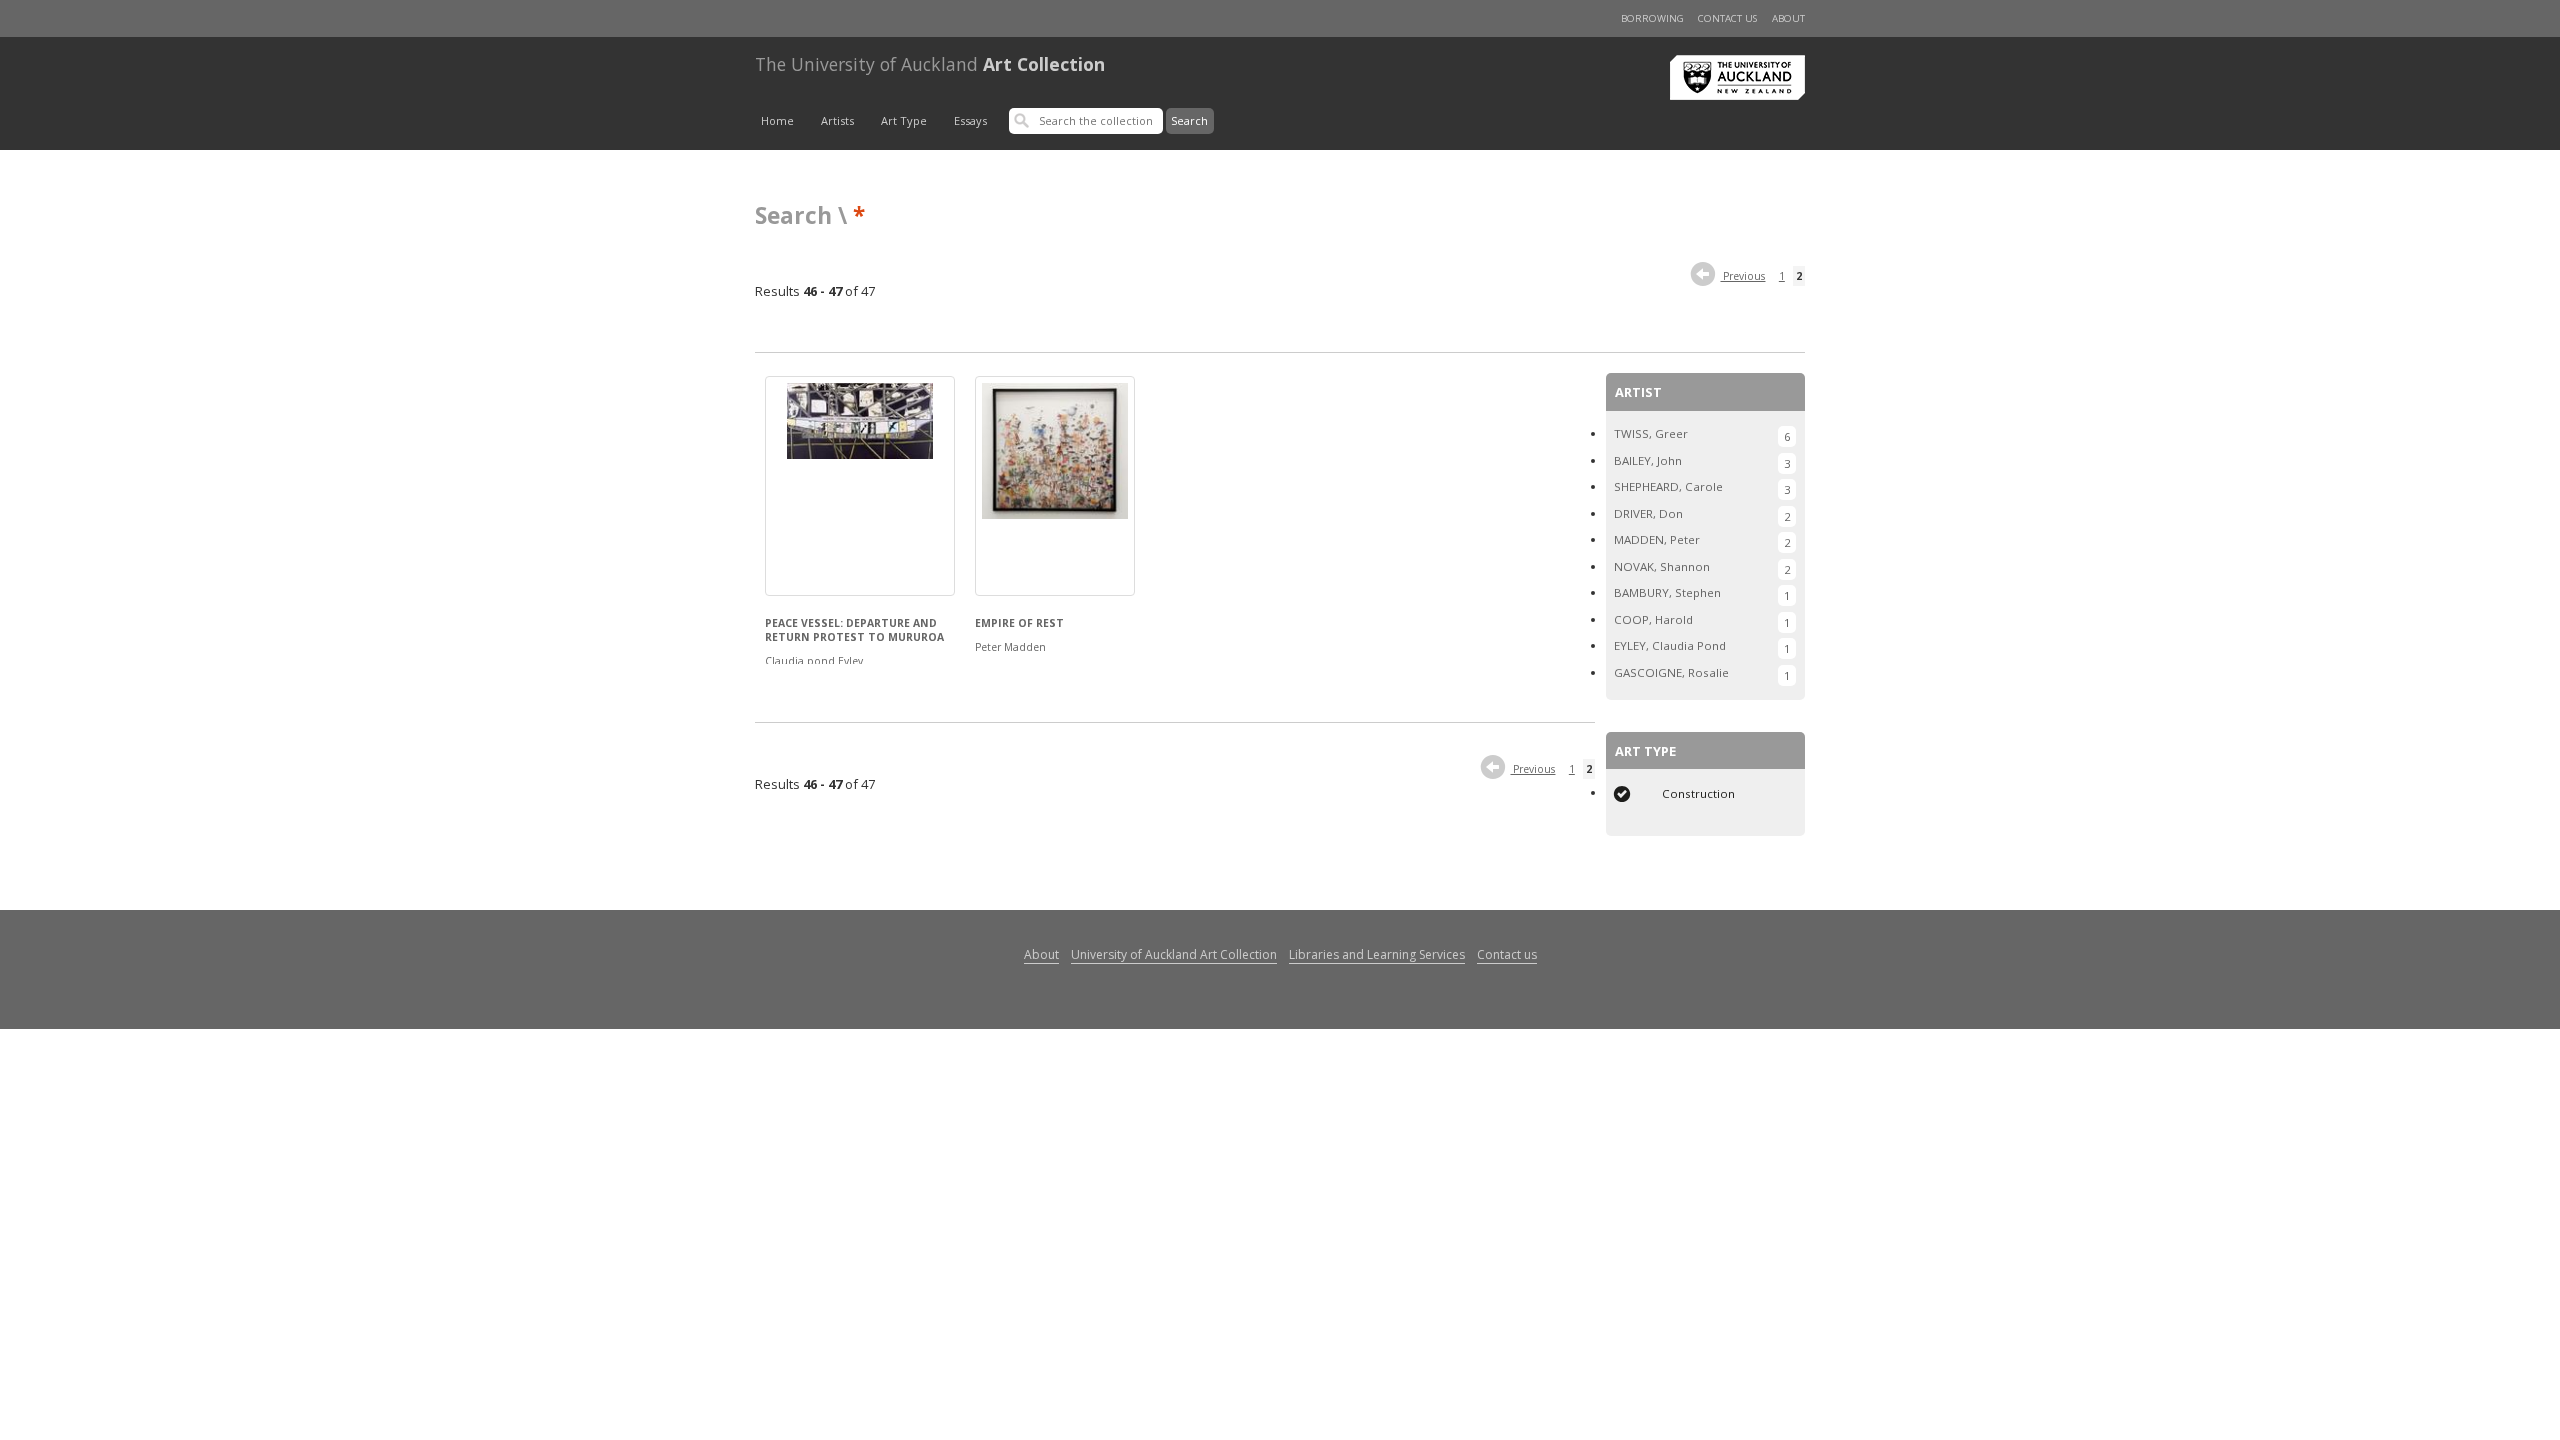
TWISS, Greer (1651, 433)
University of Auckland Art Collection (1174, 954)
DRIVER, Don (1648, 513)
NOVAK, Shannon (1662, 566)
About (1788, 18)
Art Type (904, 120)
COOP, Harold (1653, 619)
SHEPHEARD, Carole (1668, 486)
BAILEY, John (1648, 460)
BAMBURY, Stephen (1667, 592)
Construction (1698, 793)
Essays (970, 120)
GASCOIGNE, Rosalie (1671, 672)
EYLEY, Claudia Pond (1670, 645)
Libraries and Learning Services (1377, 954)
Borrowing (1652, 18)
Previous (1742, 276)
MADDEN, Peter (1657, 539)
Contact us (1727, 18)
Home (777, 120)
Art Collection (930, 64)
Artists (837, 120)
